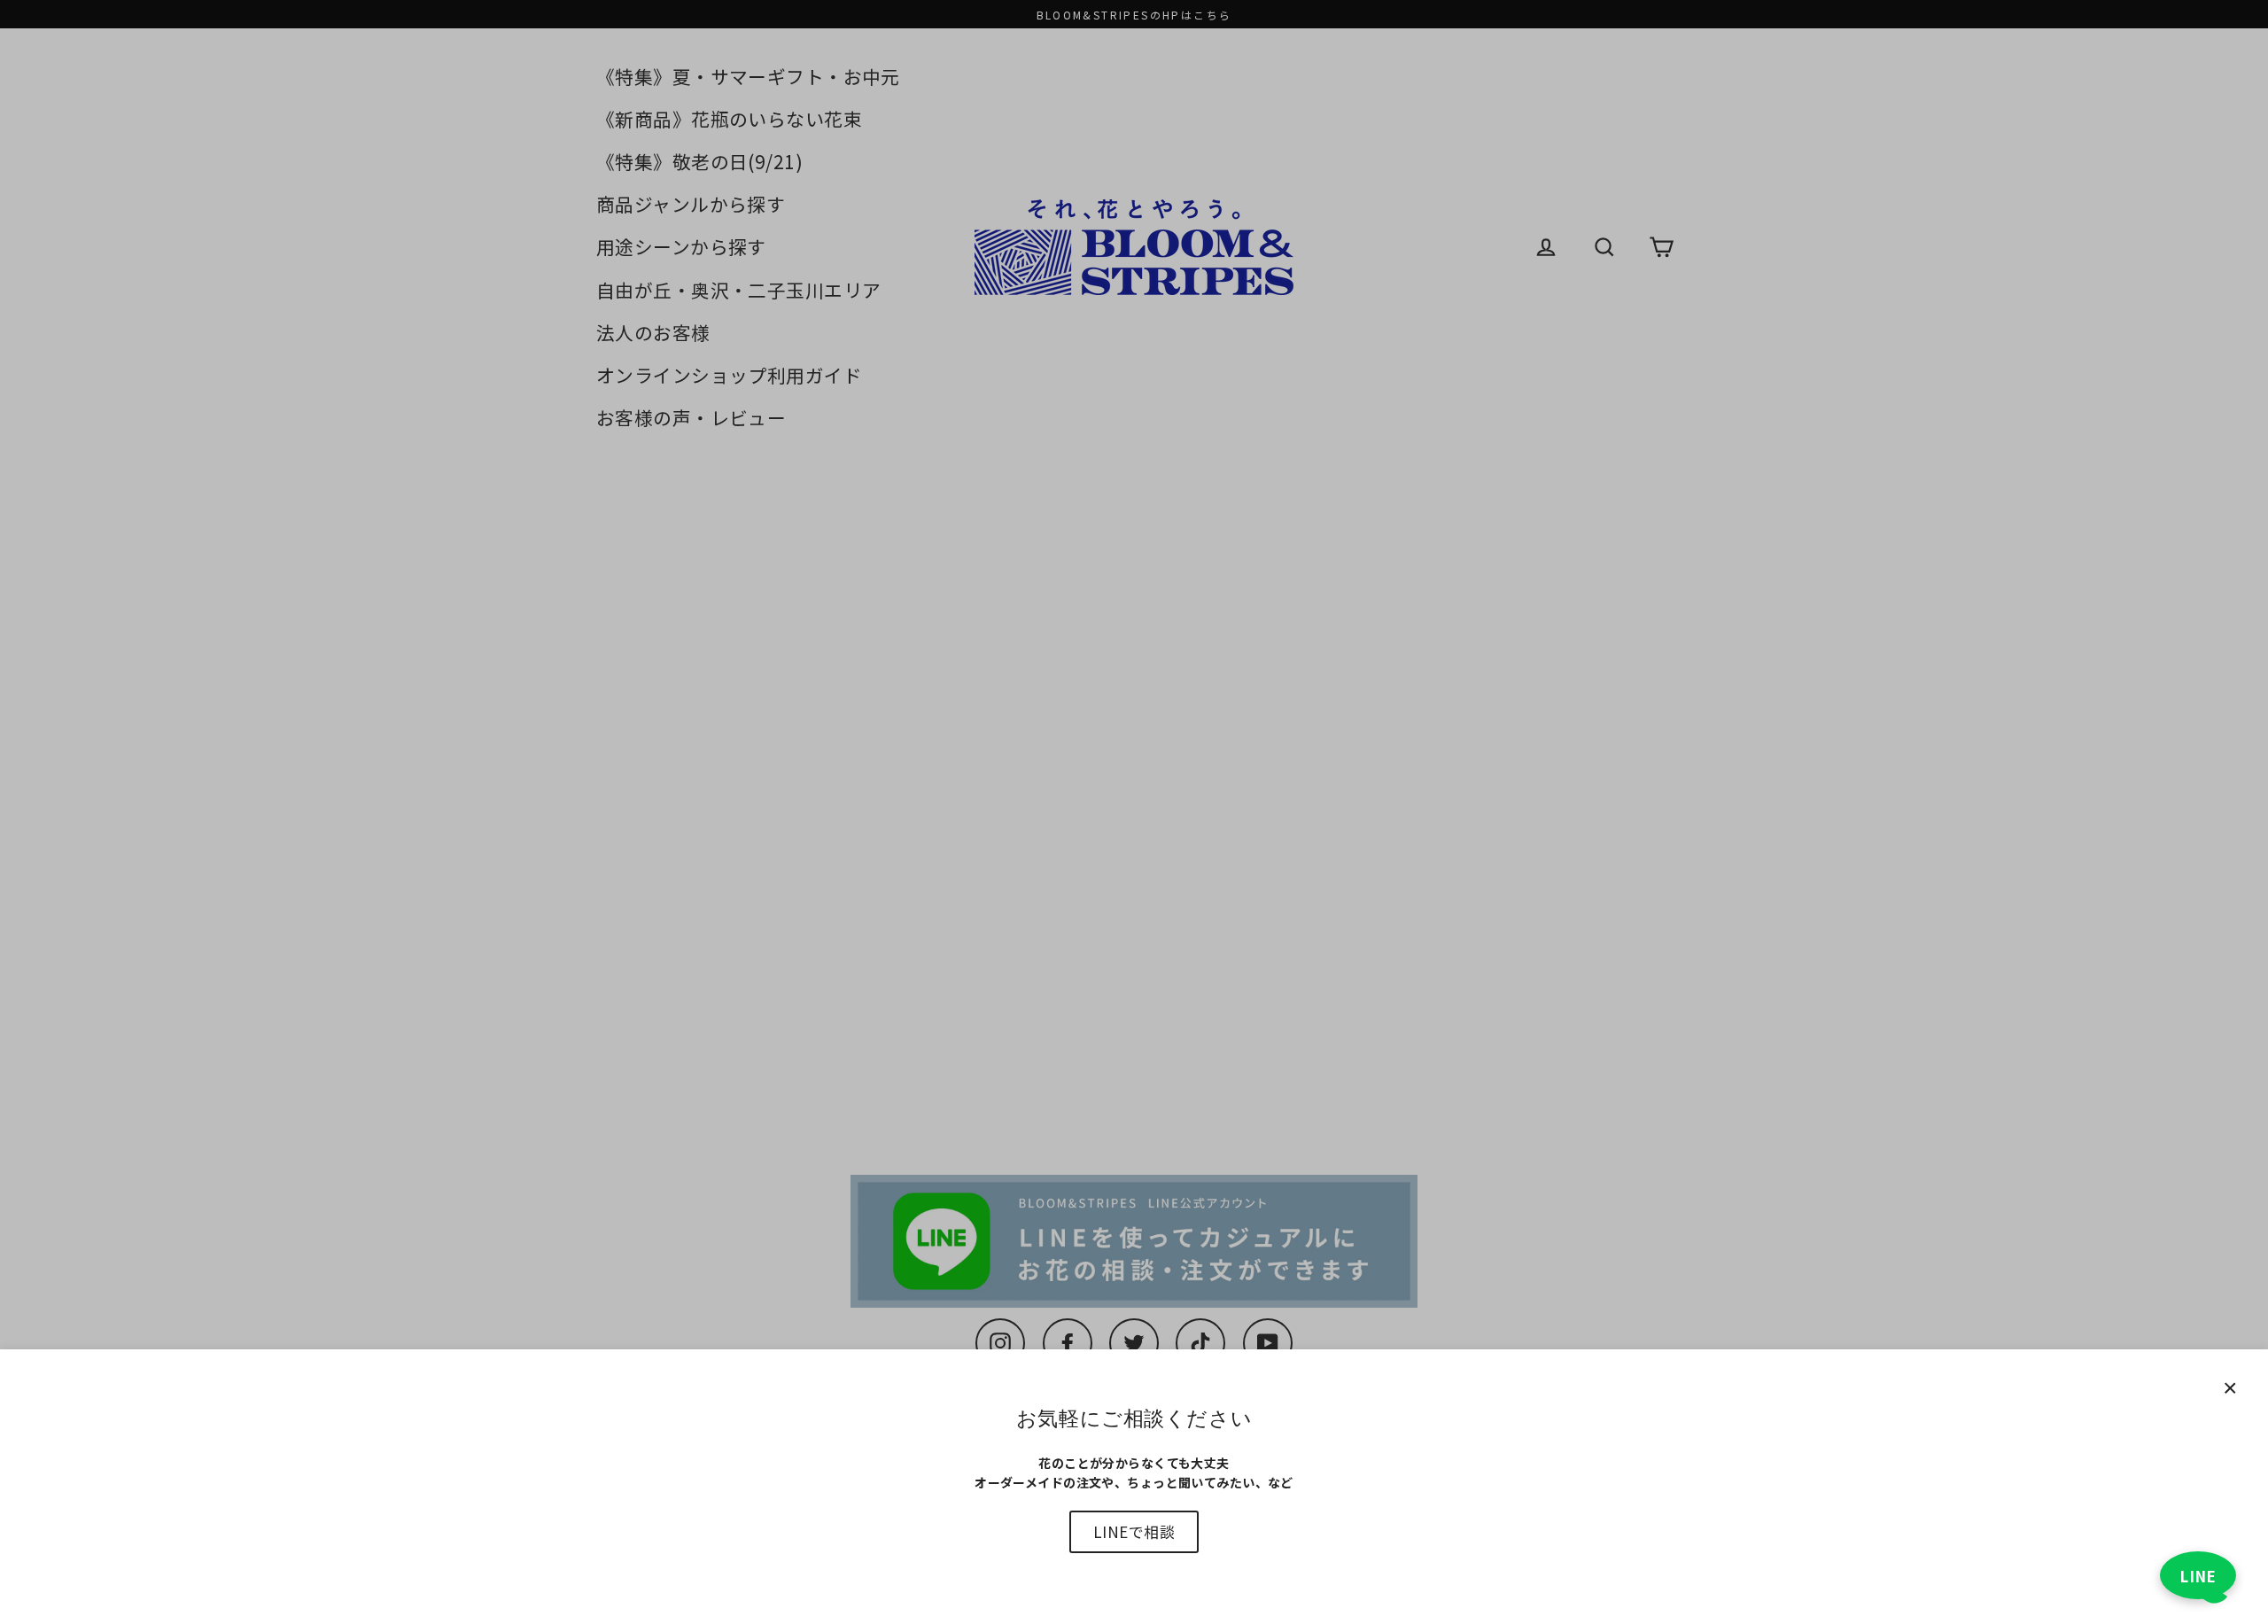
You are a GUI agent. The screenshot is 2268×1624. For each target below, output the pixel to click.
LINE (2198, 1576)
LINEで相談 (1134, 1531)
